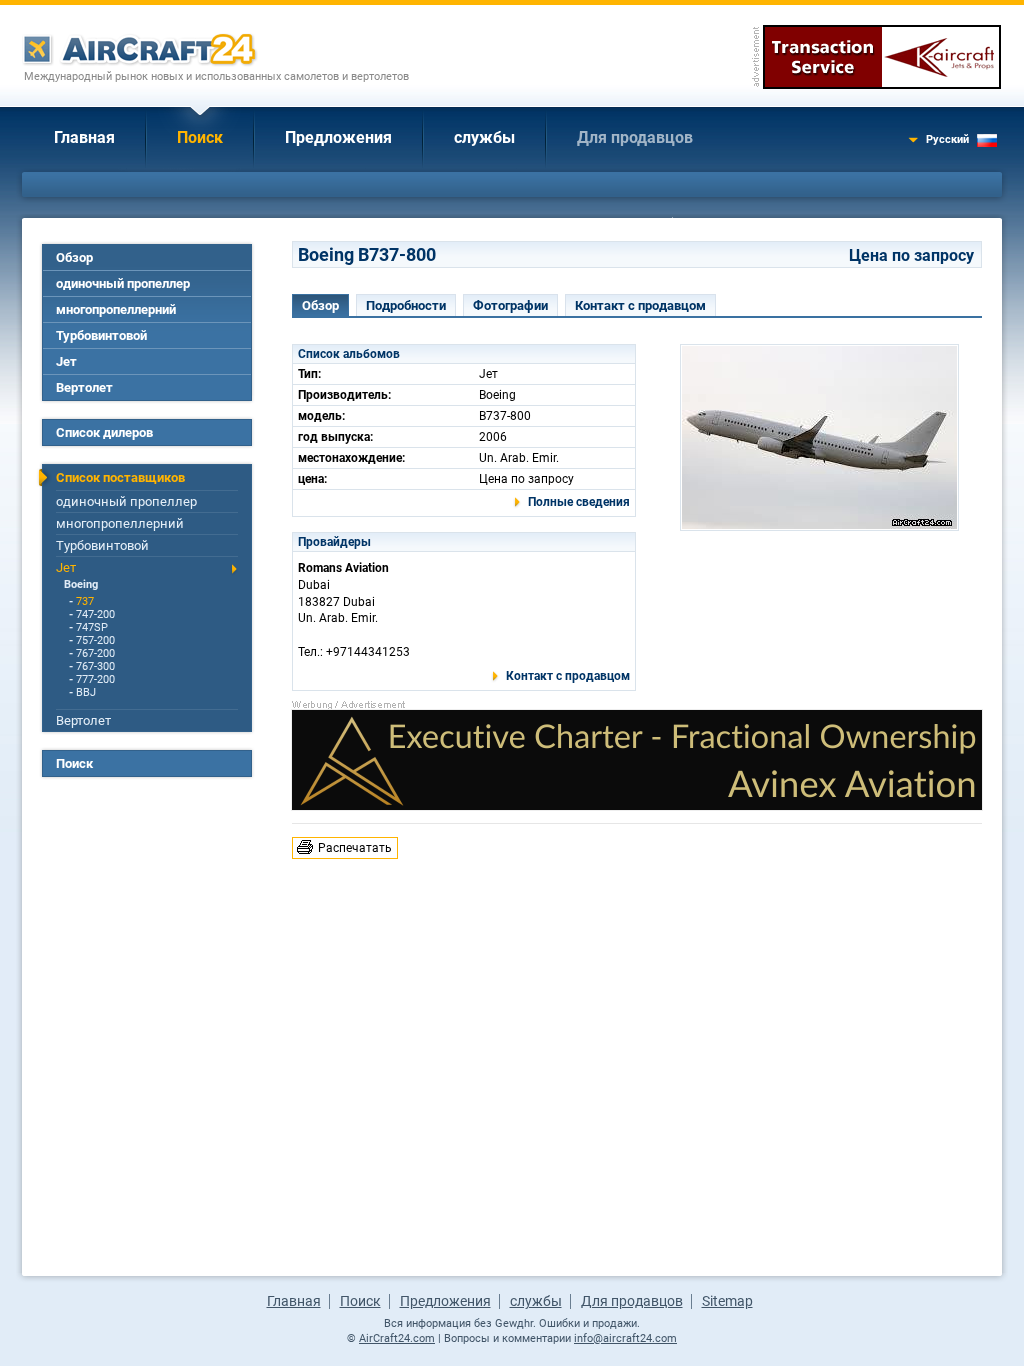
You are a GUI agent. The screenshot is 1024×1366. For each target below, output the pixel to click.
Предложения (338, 137)
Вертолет (84, 387)
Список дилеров (104, 432)
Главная (84, 137)
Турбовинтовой (101, 335)
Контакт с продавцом (640, 305)
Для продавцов (635, 137)
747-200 (95, 614)
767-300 (95, 666)
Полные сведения (579, 502)
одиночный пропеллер (123, 283)
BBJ (86, 692)
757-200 (95, 640)
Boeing (81, 584)
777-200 (95, 679)
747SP (92, 627)
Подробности (406, 305)
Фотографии (510, 305)
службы (484, 137)
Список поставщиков (120, 477)
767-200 (95, 653)
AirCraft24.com (397, 1338)
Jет (66, 361)
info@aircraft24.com (625, 1338)
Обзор (74, 257)
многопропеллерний (116, 309)
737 (85, 601)
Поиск (200, 137)
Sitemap (727, 1301)
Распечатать (355, 848)
